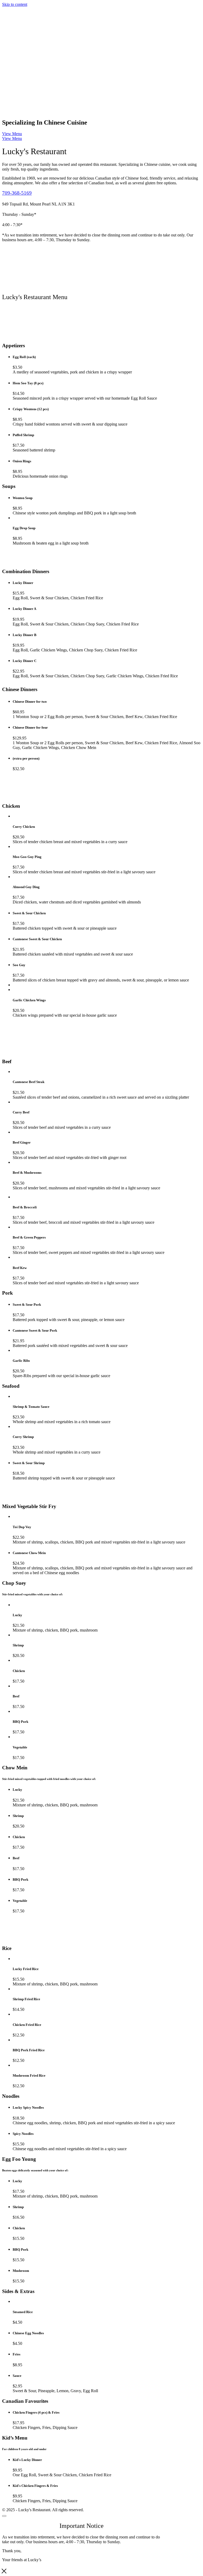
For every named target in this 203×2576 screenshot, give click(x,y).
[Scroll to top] (4, 2516)
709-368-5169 (17, 193)
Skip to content (15, 4)
